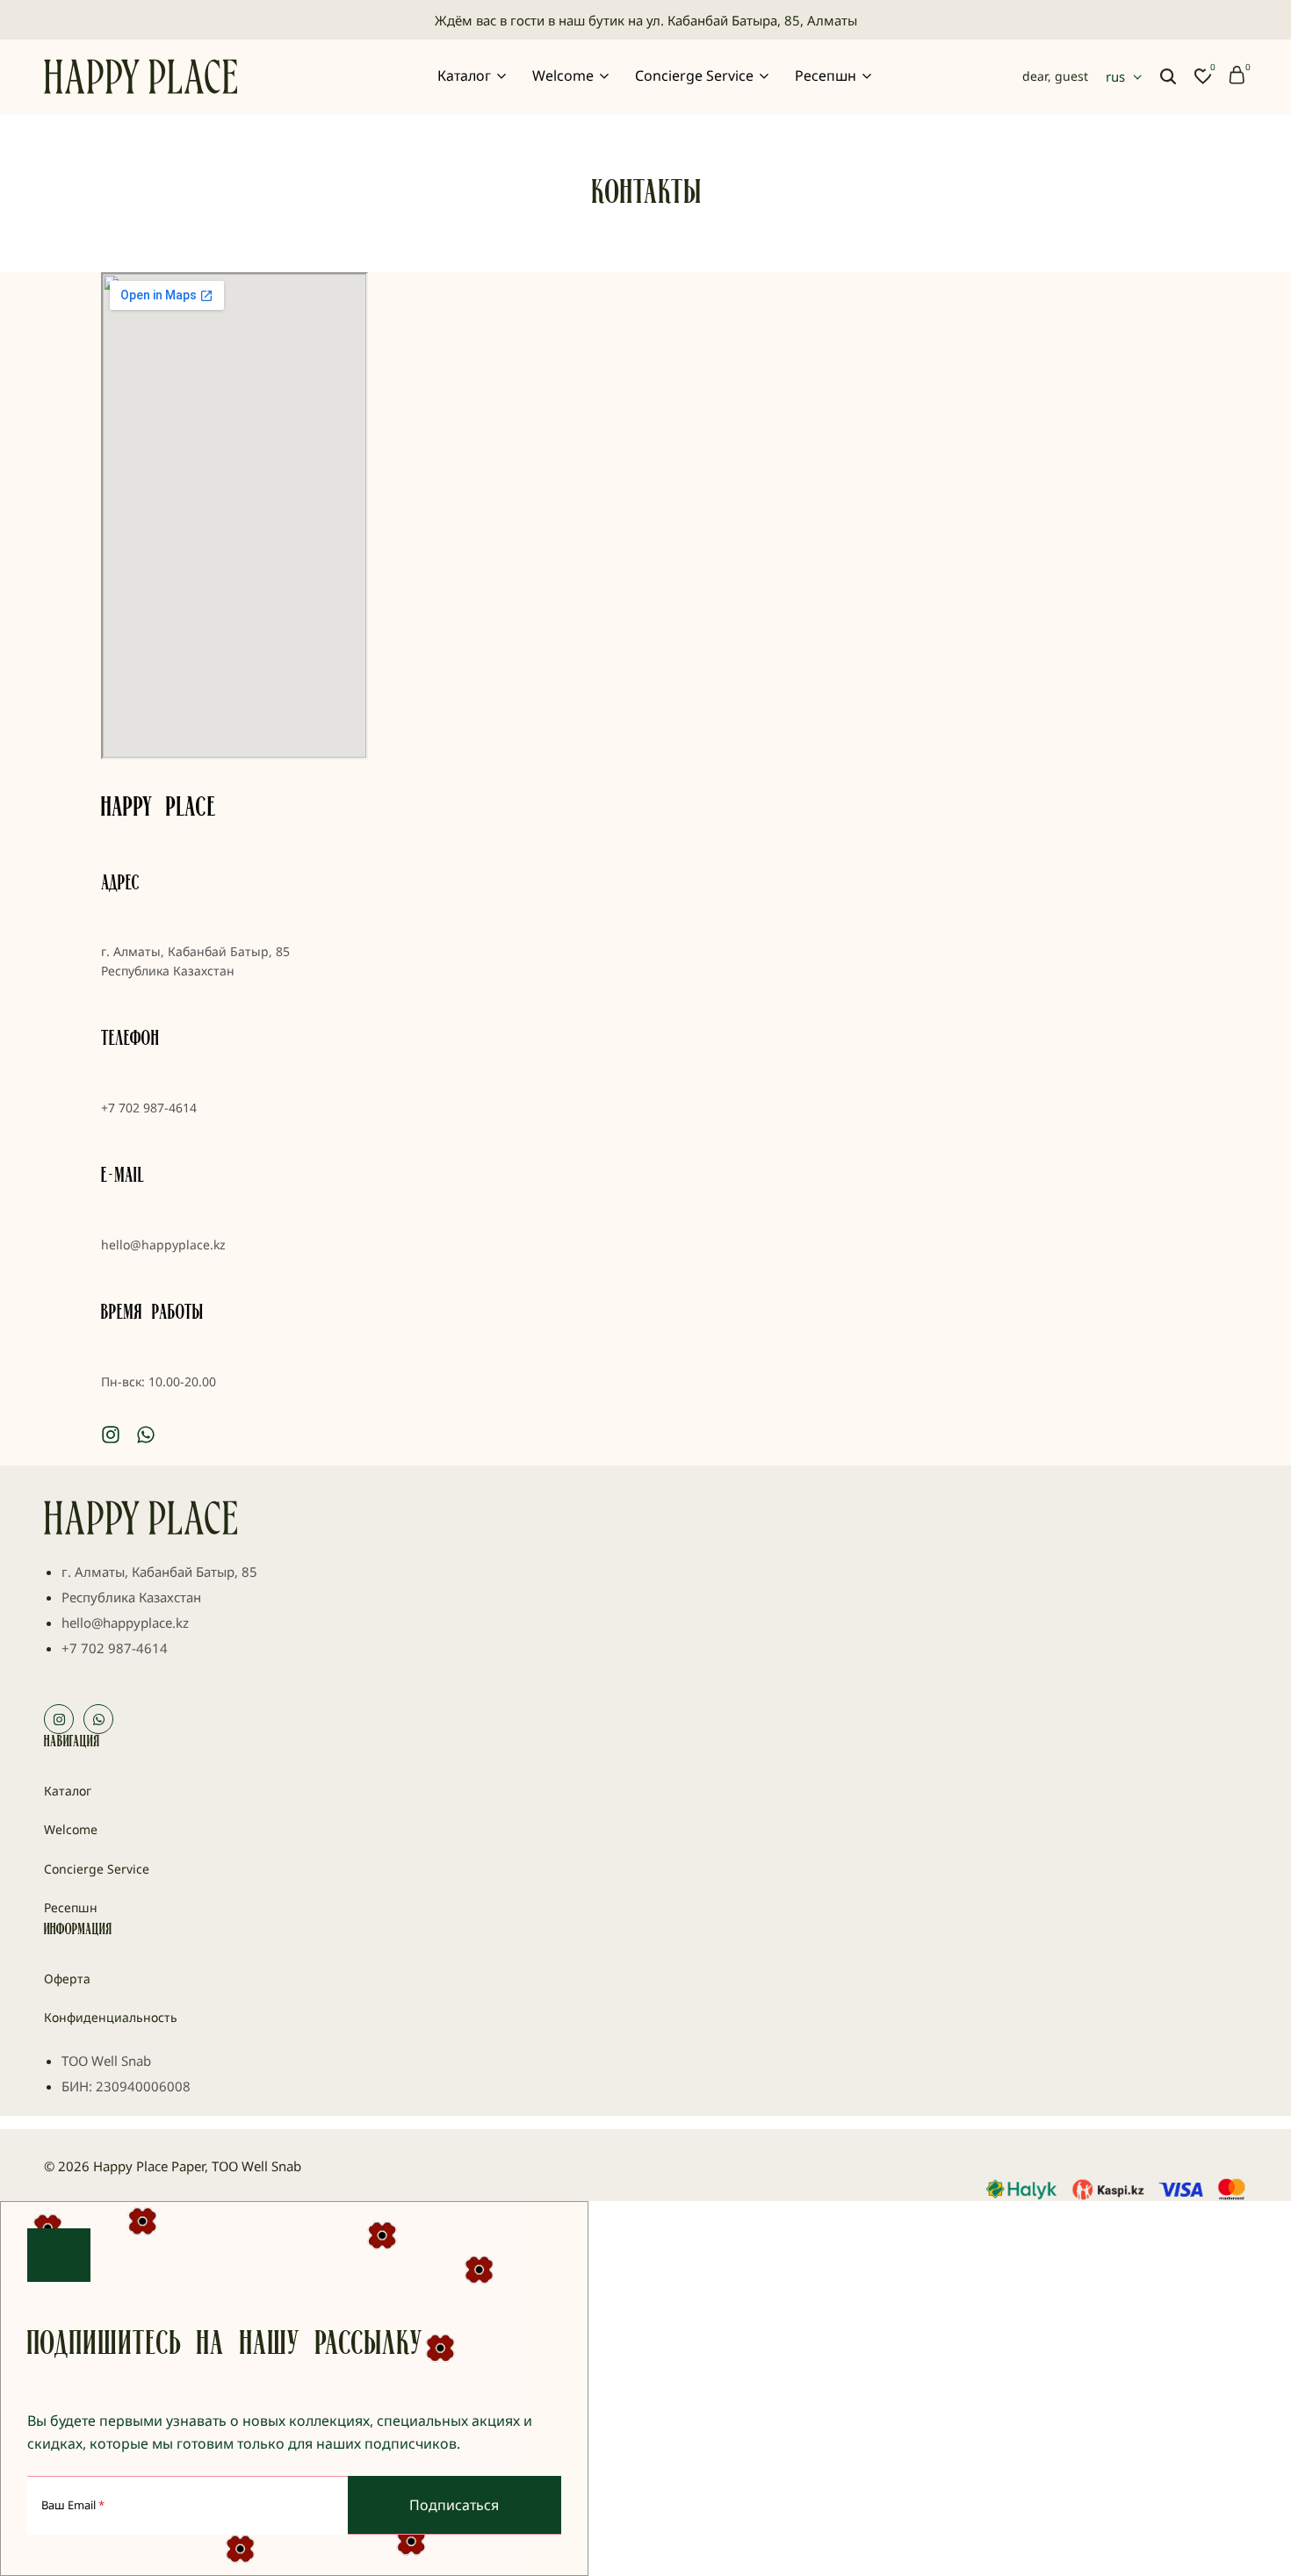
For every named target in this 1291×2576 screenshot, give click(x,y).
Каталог (464, 76)
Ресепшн (826, 76)
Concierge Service (694, 76)
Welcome (563, 76)
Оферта (67, 1979)
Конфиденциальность (111, 2017)
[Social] (111, 1434)
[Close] (59, 2255)
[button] (1203, 76)
